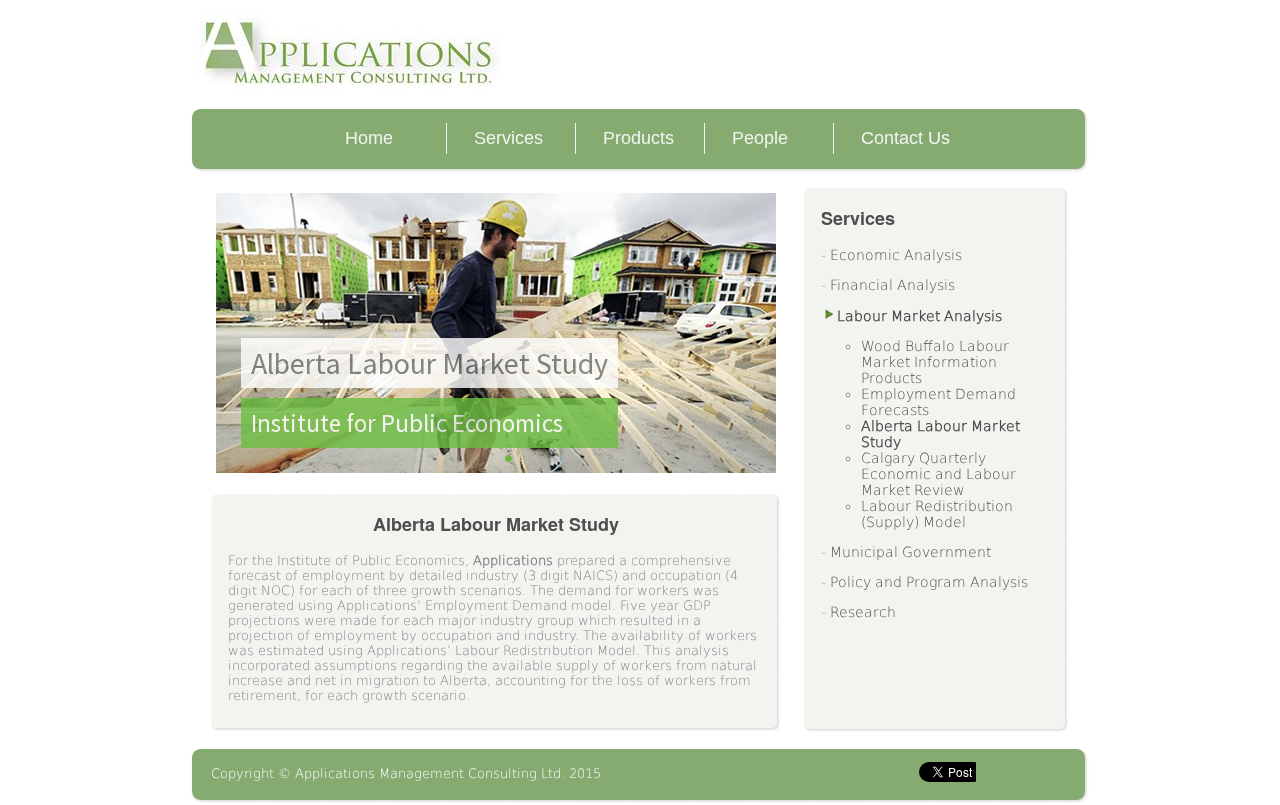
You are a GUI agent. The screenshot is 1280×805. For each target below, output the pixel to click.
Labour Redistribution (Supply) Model (937, 514)
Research (863, 612)
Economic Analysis (896, 255)
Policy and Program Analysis (929, 582)
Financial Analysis (892, 285)
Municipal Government (910, 552)
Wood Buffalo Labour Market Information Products (935, 362)
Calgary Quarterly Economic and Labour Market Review (938, 474)
